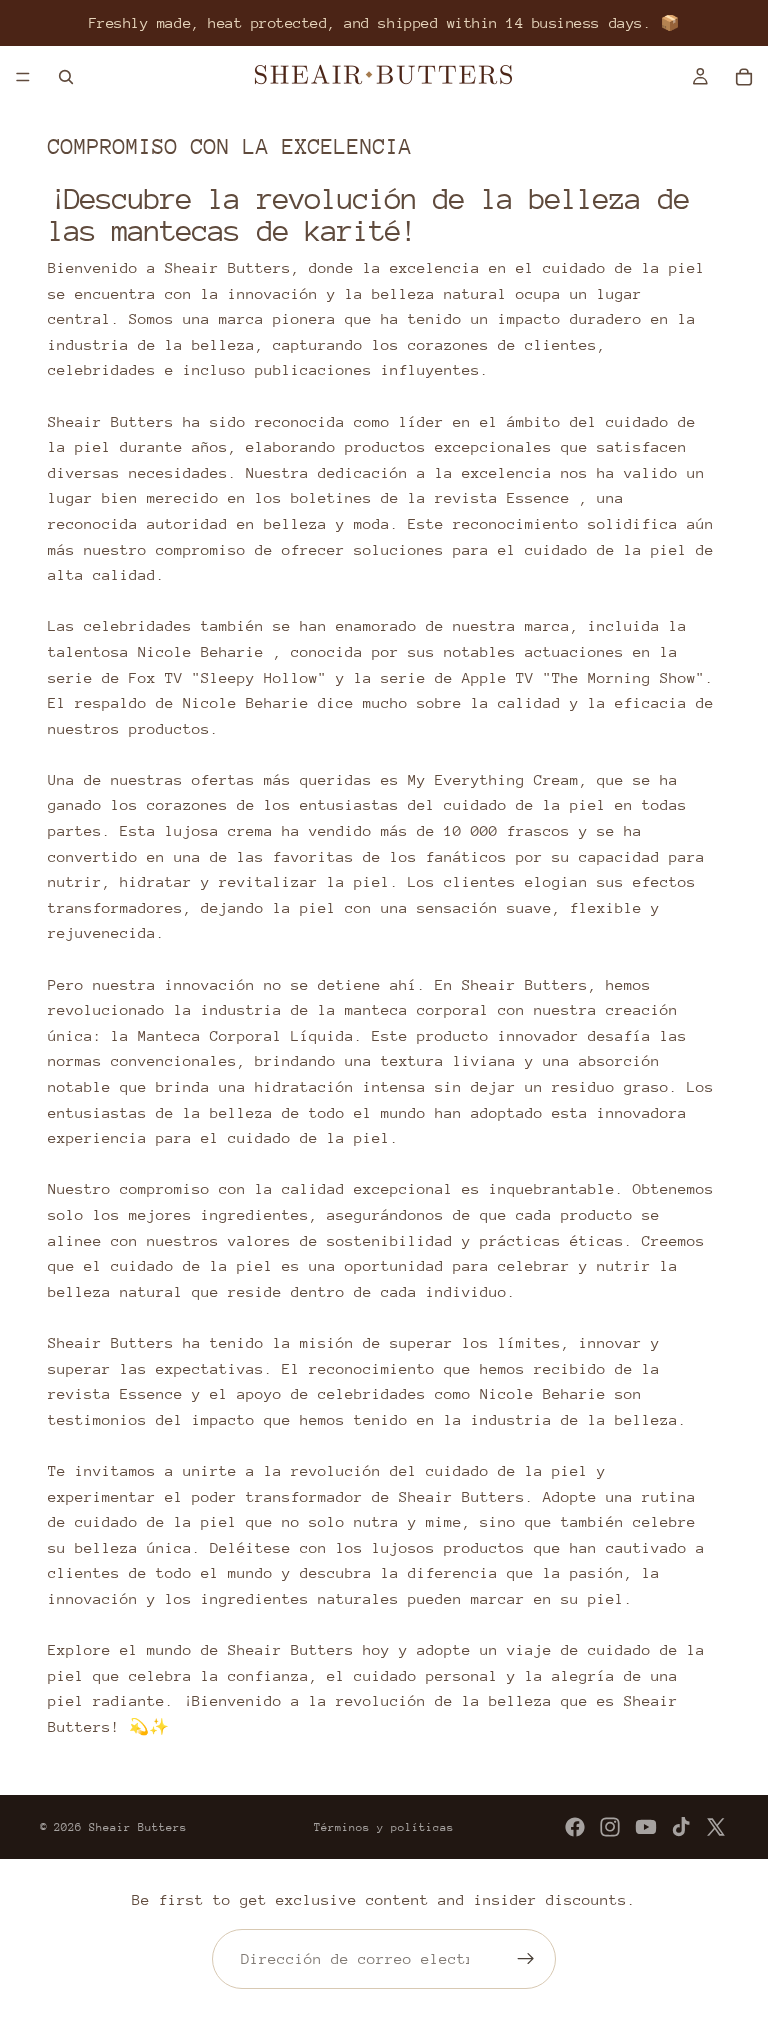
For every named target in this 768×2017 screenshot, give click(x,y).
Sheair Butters (138, 1827)
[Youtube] (646, 1827)
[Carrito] (744, 77)
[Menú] (23, 77)
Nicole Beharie (201, 651)
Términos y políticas (384, 1827)
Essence (538, 497)
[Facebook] (575, 1827)
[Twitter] (716, 1827)
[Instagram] (610, 1827)
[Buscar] (66, 77)
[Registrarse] (526, 1959)
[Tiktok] (681, 1827)
